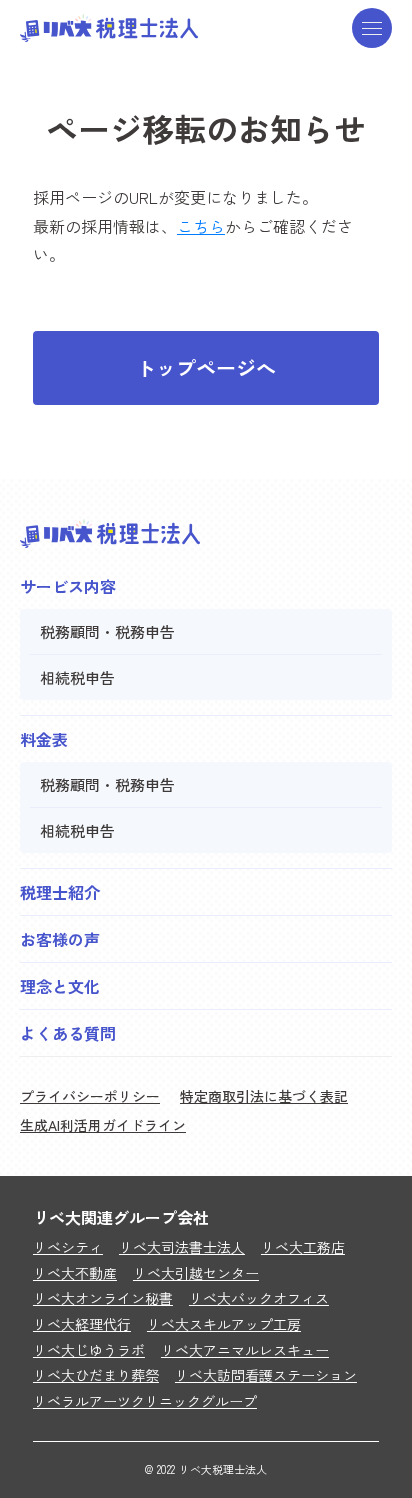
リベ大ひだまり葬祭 (96, 1375)
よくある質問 (68, 1033)
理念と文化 (60, 986)
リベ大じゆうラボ (89, 1350)
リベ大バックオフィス (259, 1298)
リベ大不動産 (75, 1273)
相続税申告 (77, 677)
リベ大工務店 (303, 1247)
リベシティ (68, 1247)
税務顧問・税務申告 (107, 631)
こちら (201, 226)
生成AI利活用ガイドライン (103, 1125)
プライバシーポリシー (90, 1096)
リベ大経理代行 (82, 1324)
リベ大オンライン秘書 (103, 1298)
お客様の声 (60, 939)
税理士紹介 (60, 892)
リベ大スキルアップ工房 (224, 1324)
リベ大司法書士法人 (182, 1247)
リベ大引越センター (196, 1273)
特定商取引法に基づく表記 (264, 1096)
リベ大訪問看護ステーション (266, 1375)
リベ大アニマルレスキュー (245, 1350)
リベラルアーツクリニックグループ (145, 1401)
